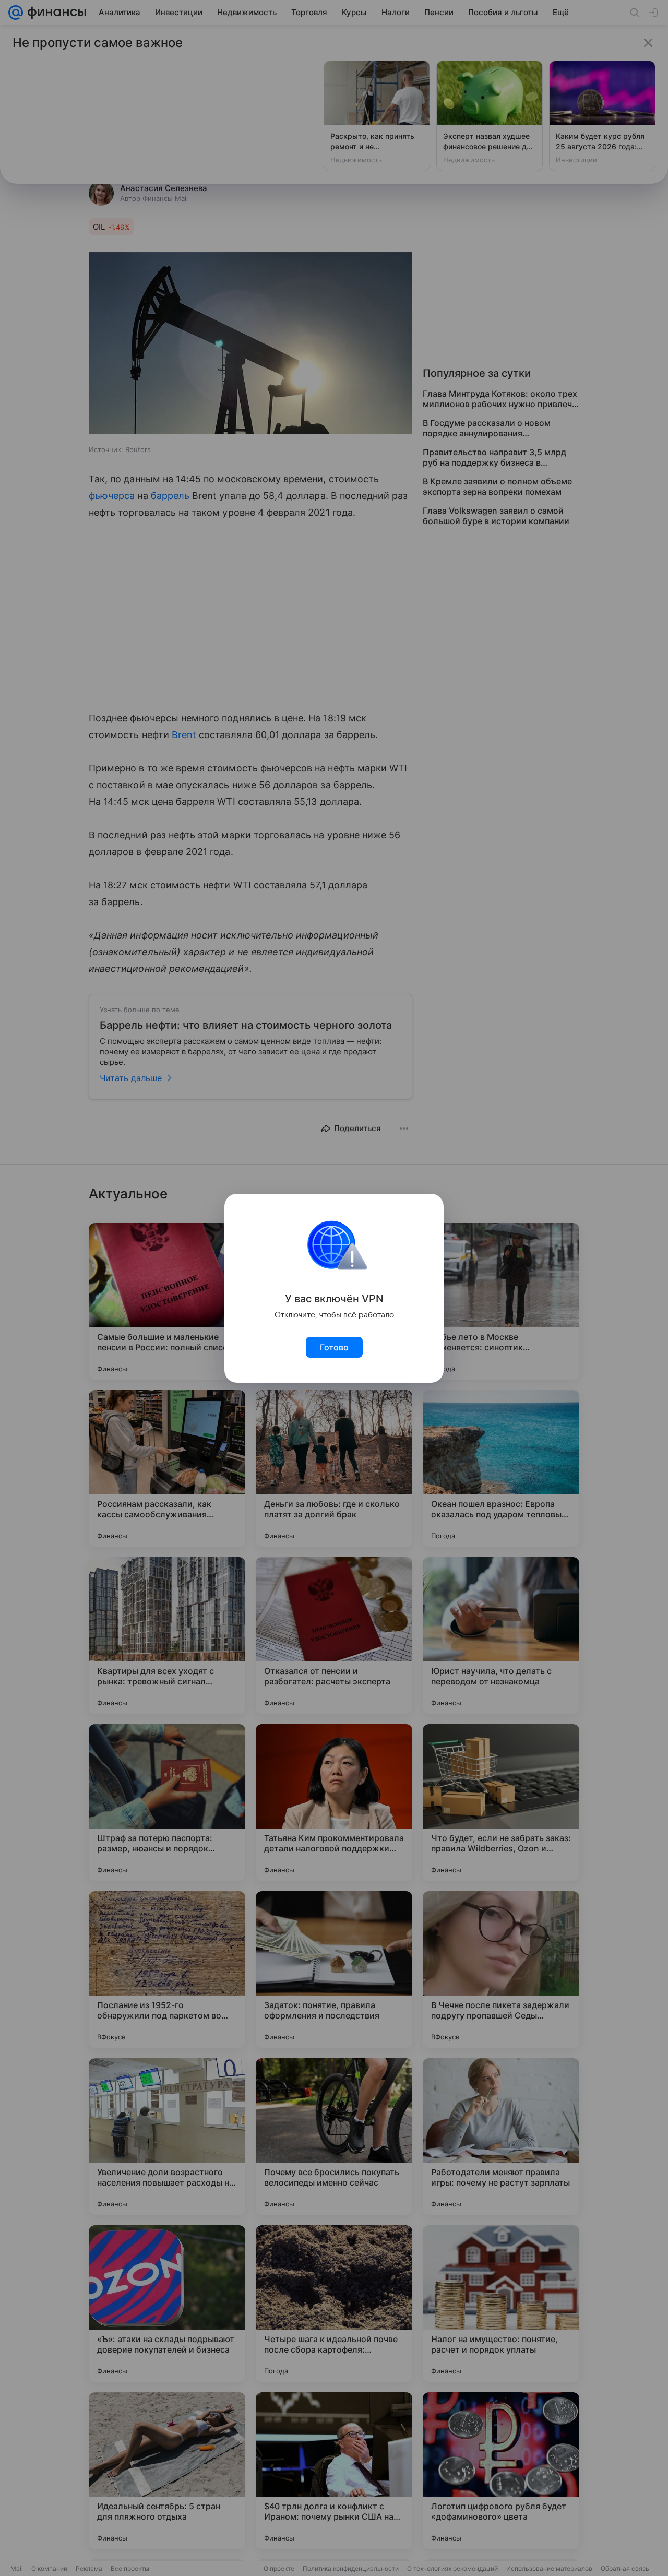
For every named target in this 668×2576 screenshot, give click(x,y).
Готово (334, 1347)
